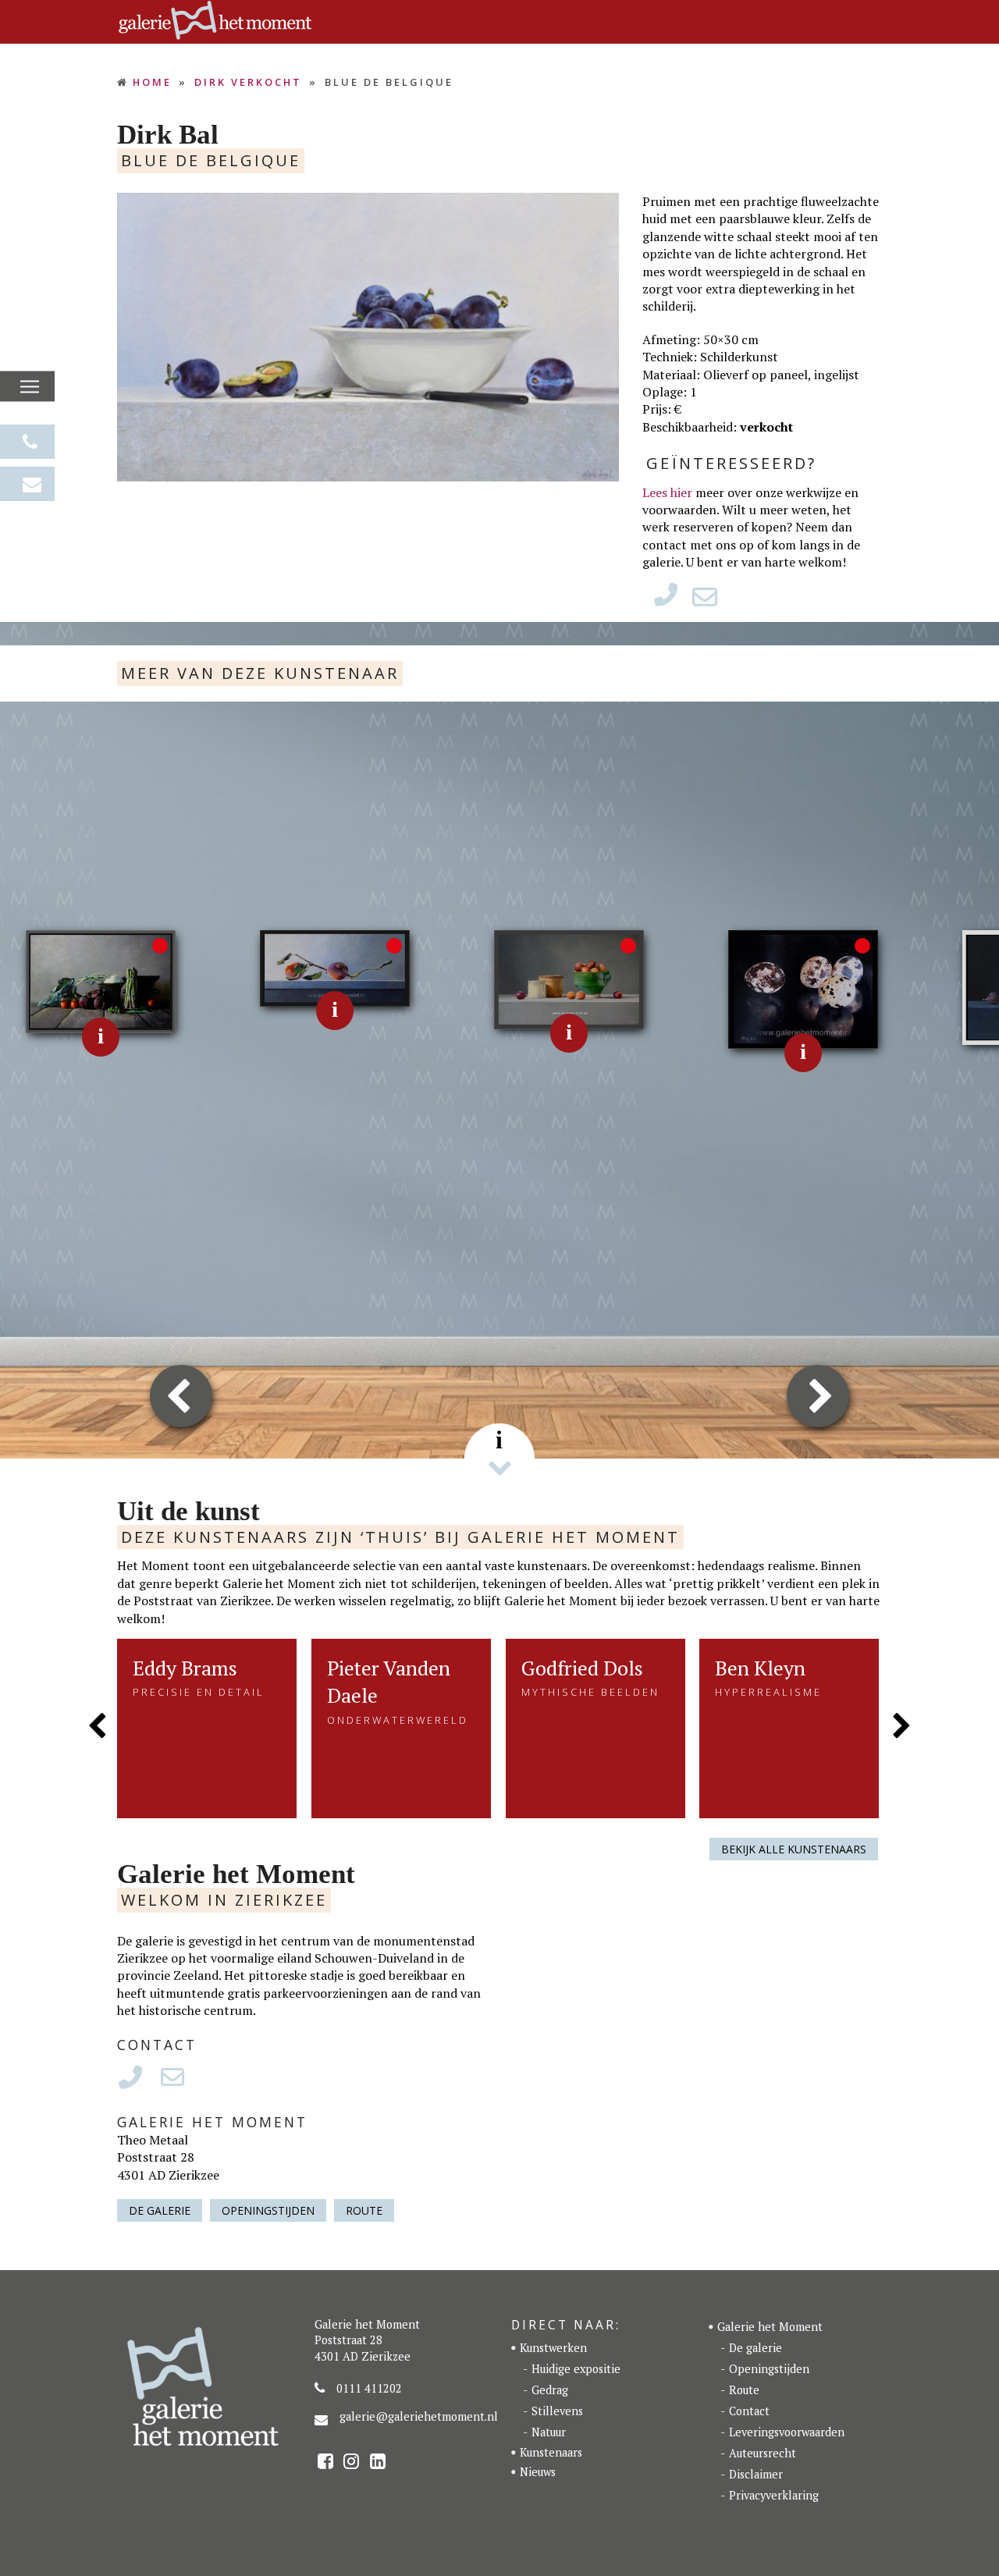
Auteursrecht (763, 2453)
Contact (749, 2411)
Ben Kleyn (760, 1668)
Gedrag (550, 2390)
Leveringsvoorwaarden (787, 2432)
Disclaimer (756, 2474)
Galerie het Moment (770, 2327)
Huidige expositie (576, 2369)
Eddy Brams (185, 1668)
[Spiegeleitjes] (803, 988)
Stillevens (557, 2411)
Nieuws (538, 2472)
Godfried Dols (582, 1668)
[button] (30, 387)
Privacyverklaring (774, 2495)
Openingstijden (268, 2210)
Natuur (549, 2432)
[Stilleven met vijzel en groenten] (101, 980)
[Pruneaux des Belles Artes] (335, 967)
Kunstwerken (553, 2348)
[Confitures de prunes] (569, 979)
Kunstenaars (551, 2452)
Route (364, 2210)
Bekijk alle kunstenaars (794, 1849)
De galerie (160, 2210)
